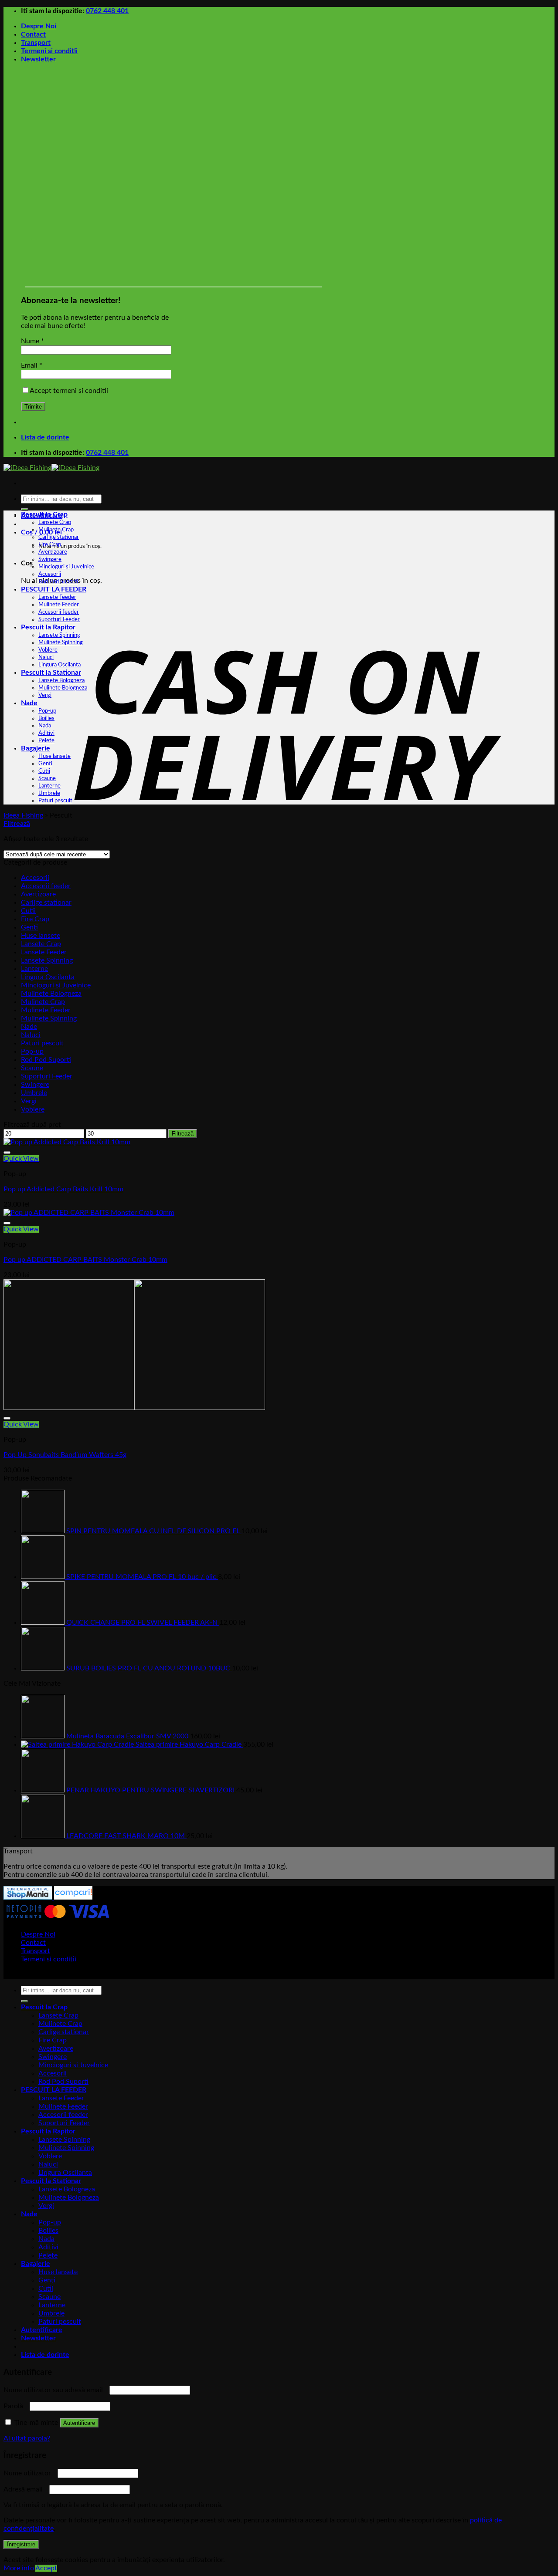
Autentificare (79, 2423)
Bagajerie (36, 748)
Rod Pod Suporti (58, 581)
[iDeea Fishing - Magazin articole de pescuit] (51, 468)
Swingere (50, 559)
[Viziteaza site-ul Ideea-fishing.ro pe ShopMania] (28, 1897)
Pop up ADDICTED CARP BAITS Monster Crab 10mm (85, 1260)
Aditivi (46, 733)
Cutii (44, 771)
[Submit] (24, 510)
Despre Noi (39, 26)
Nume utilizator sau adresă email (56, 2390)
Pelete (46, 740)
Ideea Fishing (23, 815)
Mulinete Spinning (61, 642)
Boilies (46, 718)
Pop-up (47, 711)
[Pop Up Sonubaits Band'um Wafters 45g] (134, 1408)
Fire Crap (50, 544)
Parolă (16, 2406)
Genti (45, 764)
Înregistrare (21, 2544)
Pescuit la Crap (44, 514)
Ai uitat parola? (27, 2438)
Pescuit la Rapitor (48, 627)
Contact (33, 34)
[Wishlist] (7, 1153)
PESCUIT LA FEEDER (54, 589)
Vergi (45, 695)
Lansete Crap (55, 522)
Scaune (47, 778)
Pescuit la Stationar (51, 673)
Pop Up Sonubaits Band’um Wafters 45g (65, 1455)
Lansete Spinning (59, 635)
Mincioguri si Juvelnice (66, 567)
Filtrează (183, 1134)
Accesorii (50, 574)
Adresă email (26, 2489)
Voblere (48, 650)
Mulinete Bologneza (63, 688)
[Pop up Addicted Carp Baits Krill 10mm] (67, 1142)
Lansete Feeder (57, 597)
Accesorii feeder (59, 612)
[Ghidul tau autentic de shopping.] (72, 1897)
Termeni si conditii (49, 51)
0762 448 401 (107, 11)
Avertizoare (53, 552)
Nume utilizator (30, 2473)
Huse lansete (54, 756)
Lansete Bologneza (61, 680)
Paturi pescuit (55, 801)
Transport (36, 43)
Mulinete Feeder (59, 605)
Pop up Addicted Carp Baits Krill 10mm (63, 1189)
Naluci (46, 657)
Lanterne (49, 786)
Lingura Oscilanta (60, 665)
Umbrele (49, 793)
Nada (45, 726)
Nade (29, 703)
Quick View (21, 1159)
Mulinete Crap (56, 530)
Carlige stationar (59, 537)
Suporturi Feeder (59, 619)
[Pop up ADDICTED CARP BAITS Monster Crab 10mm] (89, 1213)
